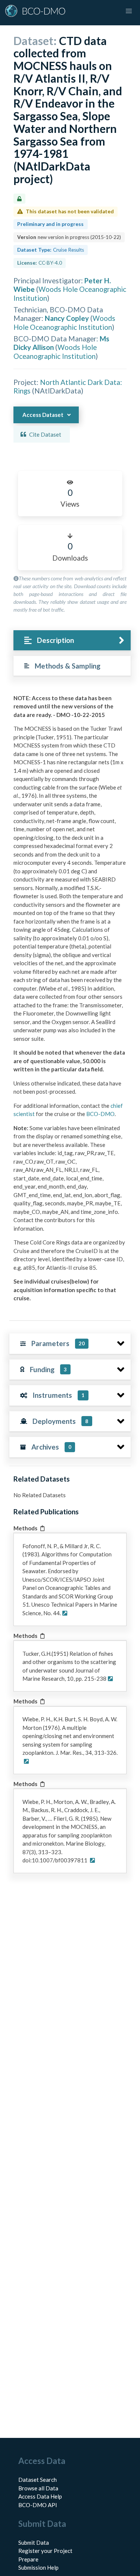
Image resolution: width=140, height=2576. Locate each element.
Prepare (28, 2559)
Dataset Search (38, 2480)
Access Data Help (40, 2496)
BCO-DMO (100, 1114)
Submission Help (38, 2567)
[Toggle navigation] (129, 11)
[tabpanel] (70, 1001)
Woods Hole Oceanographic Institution (64, 322)
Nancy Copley (67, 318)
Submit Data (34, 2542)
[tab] (72, 640)
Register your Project (45, 2551)
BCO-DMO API (38, 2505)
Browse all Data (38, 2488)
